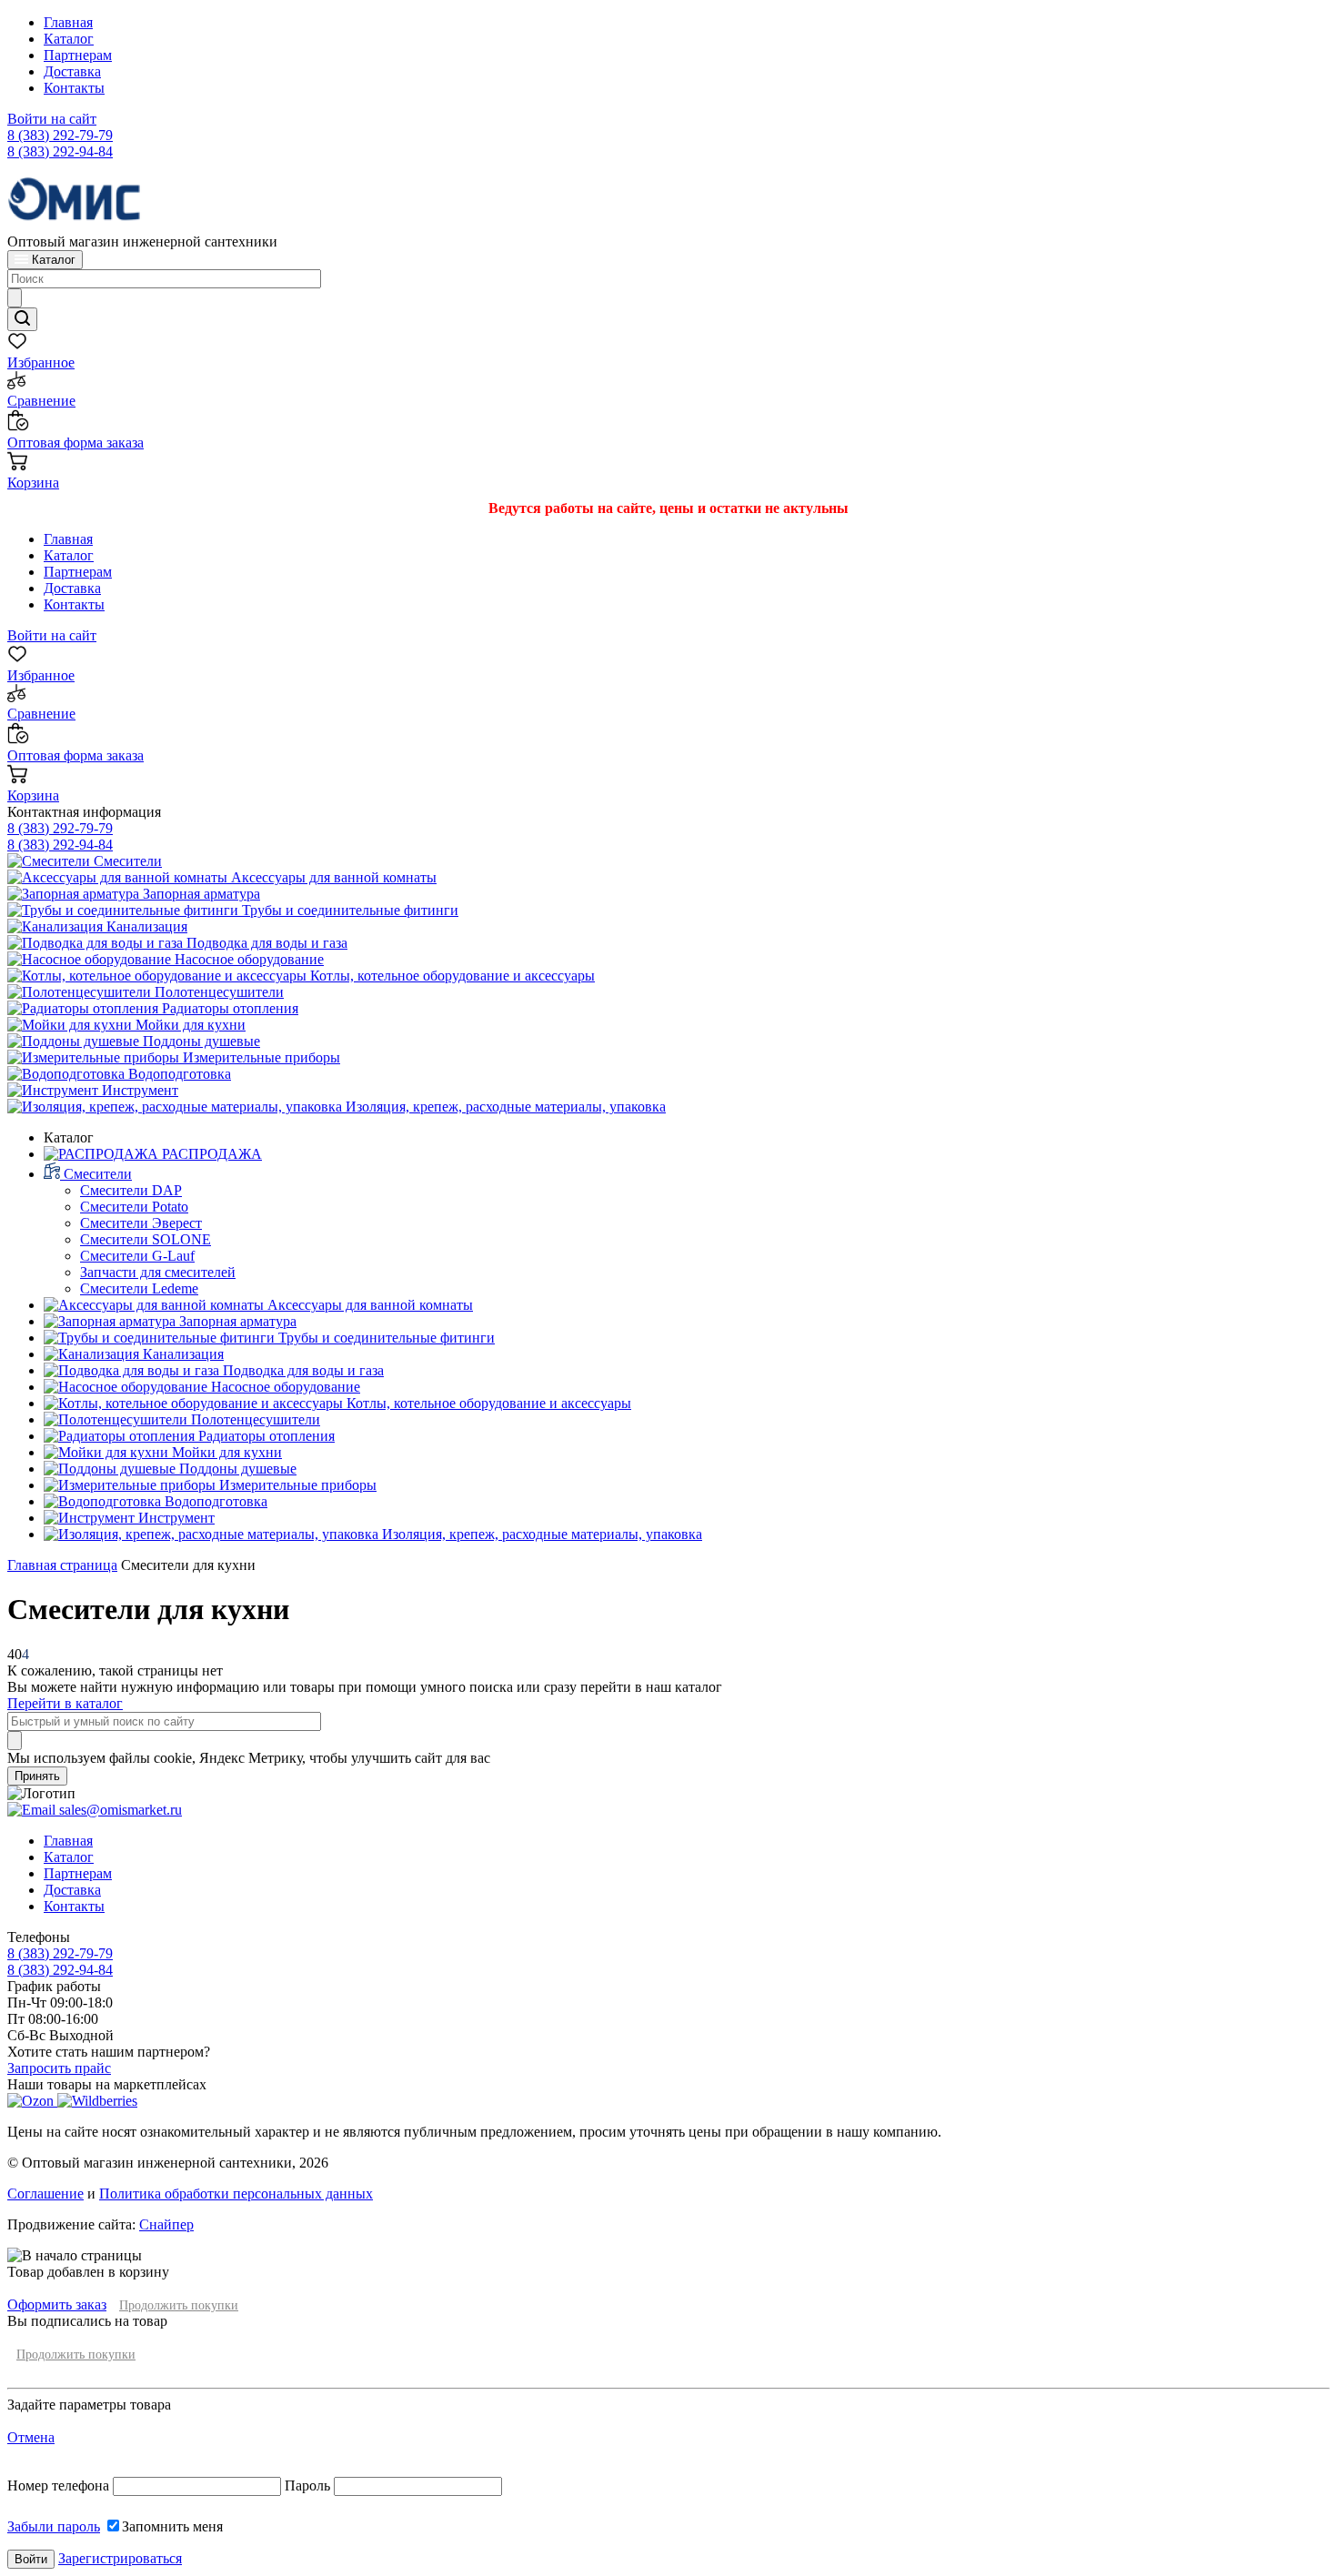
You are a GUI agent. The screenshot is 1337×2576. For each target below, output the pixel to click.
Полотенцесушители (217, 992)
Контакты (74, 88)
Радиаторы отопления (228, 1008)
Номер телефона (60, 2485)
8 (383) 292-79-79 (60, 135)
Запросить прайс (59, 2068)
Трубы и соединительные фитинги (348, 910)
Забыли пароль (54, 2526)
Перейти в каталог (65, 1703)
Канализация (145, 926)
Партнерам (78, 55)
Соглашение (45, 2194)
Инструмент (138, 1090)
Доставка (72, 71)
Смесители (126, 861)
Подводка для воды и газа (265, 943)
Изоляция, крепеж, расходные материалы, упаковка (504, 1107)
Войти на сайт (52, 119)
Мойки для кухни (189, 1025)
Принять (37, 1776)
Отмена (31, 2437)
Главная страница (62, 1565)
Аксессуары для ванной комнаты (332, 877)
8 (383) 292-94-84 (60, 151)
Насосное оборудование (247, 959)
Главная (68, 22)
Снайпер (166, 2224)
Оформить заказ (57, 2304)
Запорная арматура (200, 894)
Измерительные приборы (260, 1057)
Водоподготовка (178, 1074)
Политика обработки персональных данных (236, 2194)
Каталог (69, 39)
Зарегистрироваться (120, 2558)
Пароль (307, 2485)
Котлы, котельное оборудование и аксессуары (451, 976)
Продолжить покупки (179, 2305)
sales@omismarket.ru (119, 1810)
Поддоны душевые (200, 1041)
